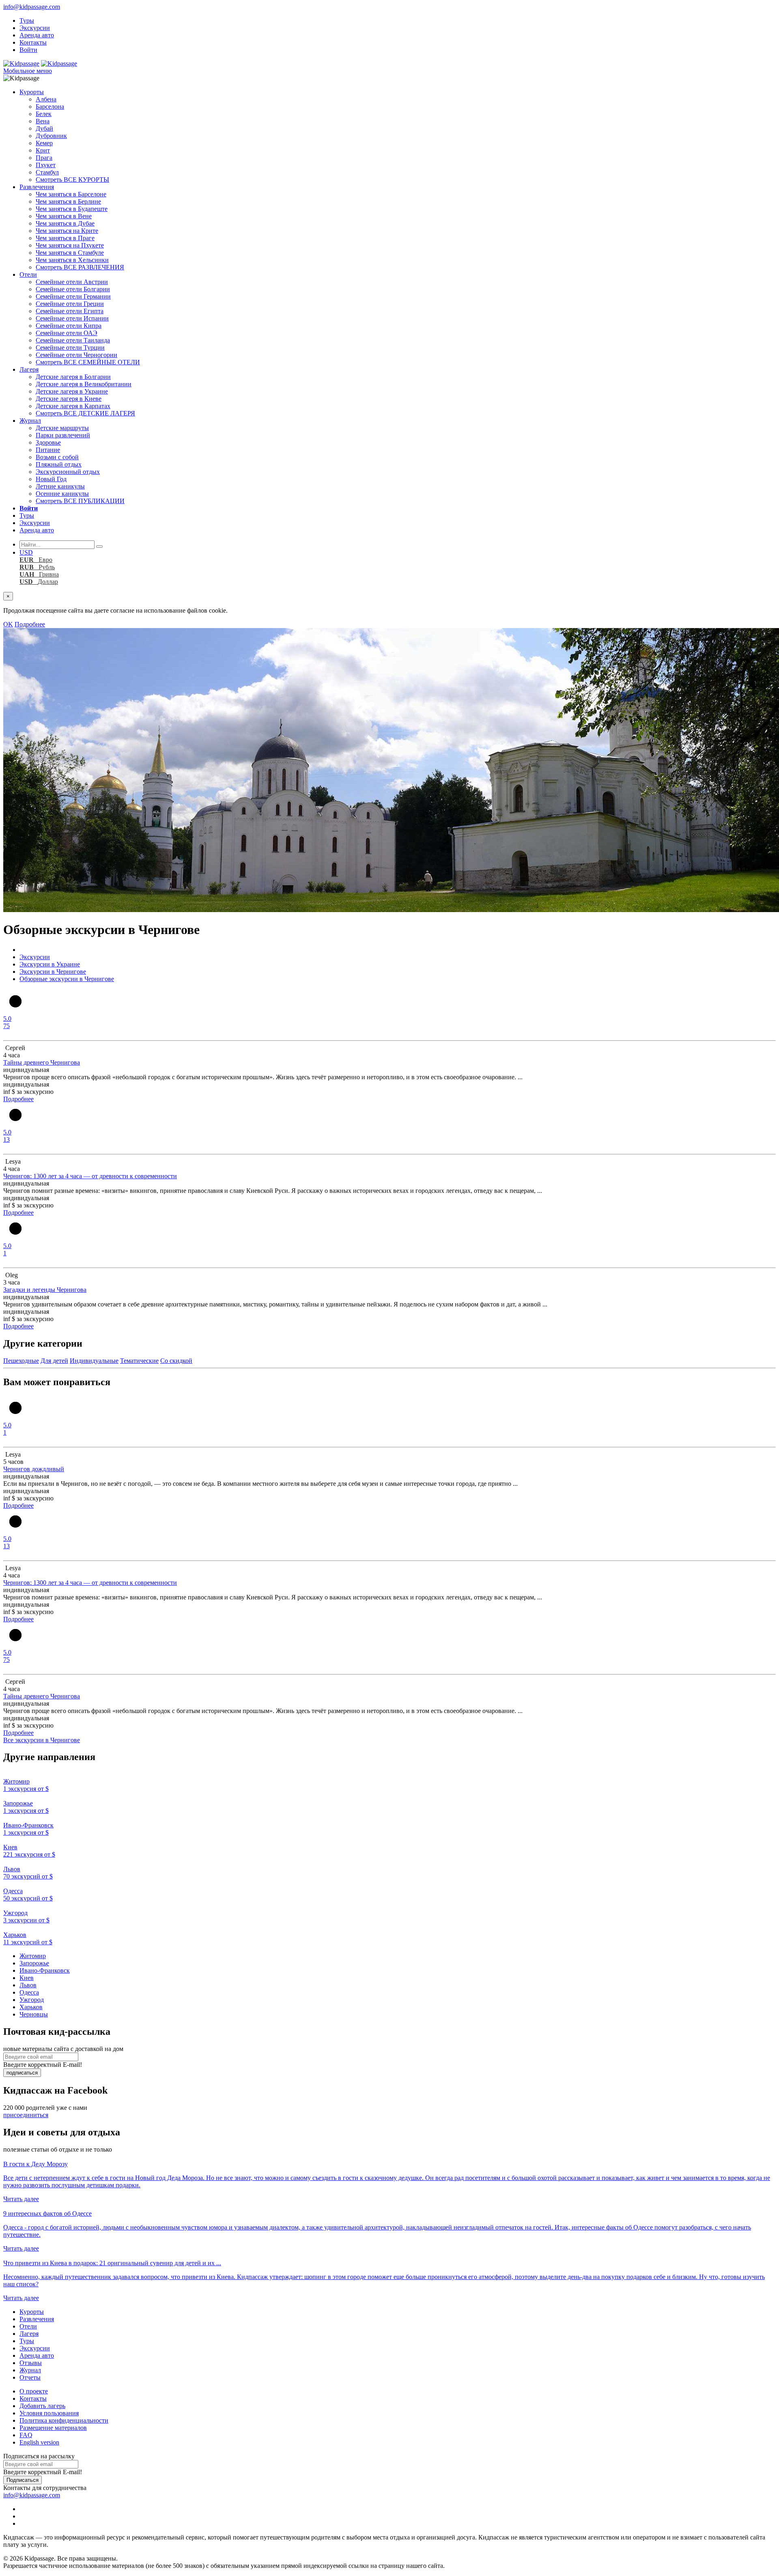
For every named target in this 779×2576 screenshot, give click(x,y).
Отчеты (30, 2377)
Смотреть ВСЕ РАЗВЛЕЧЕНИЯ (80, 267)
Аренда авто (37, 35)
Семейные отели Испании (72, 318)
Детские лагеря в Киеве (69, 399)
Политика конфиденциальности (64, 2420)
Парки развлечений (63, 435)
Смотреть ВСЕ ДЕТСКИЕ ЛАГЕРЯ (85, 413)
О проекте (34, 2391)
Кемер (44, 143)
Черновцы (34, 2014)
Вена (43, 121)
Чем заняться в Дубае (65, 223)
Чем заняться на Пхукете (70, 245)
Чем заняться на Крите (67, 231)
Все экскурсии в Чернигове (42, 1740)
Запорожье (34, 1963)
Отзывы (31, 2363)
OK (8, 624)
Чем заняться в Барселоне (71, 194)
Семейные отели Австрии (72, 282)
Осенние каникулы (62, 494)
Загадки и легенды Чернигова (45, 1290)
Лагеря (29, 369)
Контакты (33, 42)
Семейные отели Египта (70, 311)
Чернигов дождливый (34, 1469)
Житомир (33, 1956)
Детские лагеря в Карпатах (73, 406)
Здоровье (48, 442)
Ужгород (32, 2000)
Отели (28, 274)
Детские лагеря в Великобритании (84, 384)
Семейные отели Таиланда (73, 340)
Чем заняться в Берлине (68, 201)
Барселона (50, 107)
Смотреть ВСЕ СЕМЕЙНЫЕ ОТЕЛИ (88, 362)
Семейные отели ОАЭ (67, 333)
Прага (44, 158)
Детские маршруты (62, 428)
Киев (27, 1978)
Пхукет (46, 165)
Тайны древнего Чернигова (42, 1062)
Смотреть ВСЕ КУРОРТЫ (72, 180)
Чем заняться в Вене (64, 216)
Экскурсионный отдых (68, 472)
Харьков (31, 2007)
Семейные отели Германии (73, 296)
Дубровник (51, 136)
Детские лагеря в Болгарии (73, 377)
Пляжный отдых (59, 464)
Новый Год (51, 479)
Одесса (29, 1992)
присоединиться (26, 2115)
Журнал (30, 421)
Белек (44, 114)
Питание (48, 450)
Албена (46, 99)
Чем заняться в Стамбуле (70, 253)
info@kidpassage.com (32, 7)
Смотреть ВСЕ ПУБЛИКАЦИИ (80, 501)
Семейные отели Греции (70, 304)
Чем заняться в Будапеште (72, 209)
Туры (27, 20)
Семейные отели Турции (70, 348)
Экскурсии (35, 28)
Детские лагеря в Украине (72, 391)
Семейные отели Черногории (76, 355)
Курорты (32, 92)
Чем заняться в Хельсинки (72, 260)
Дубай (44, 128)
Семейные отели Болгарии (73, 289)
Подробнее (30, 624)
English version (39, 2442)
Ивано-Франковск (45, 1970)
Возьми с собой (57, 457)
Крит (43, 150)
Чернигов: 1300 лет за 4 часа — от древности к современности (90, 1176)
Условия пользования (49, 2413)
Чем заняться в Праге (65, 238)
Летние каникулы (60, 486)
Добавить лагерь (42, 2406)
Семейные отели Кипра (69, 326)
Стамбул (47, 172)
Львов (28, 1985)
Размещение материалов (53, 2428)
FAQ (26, 2435)
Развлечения (37, 187)
